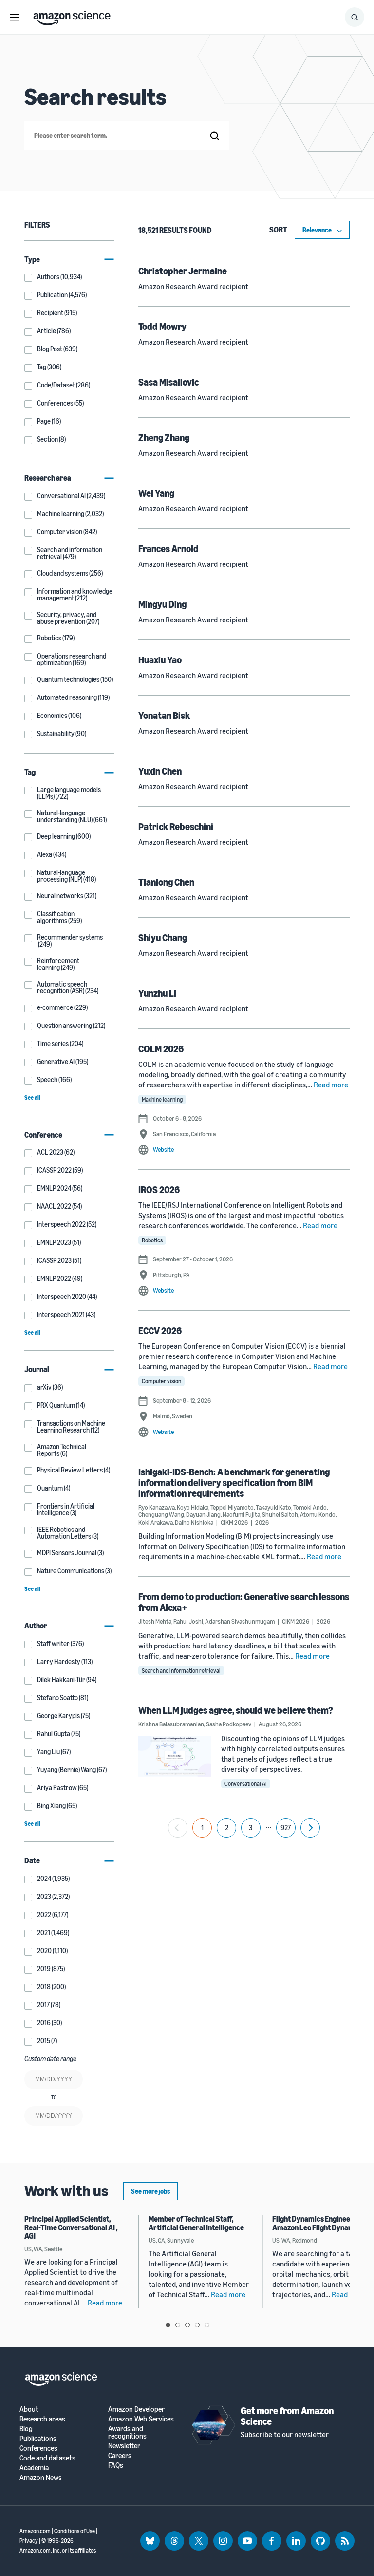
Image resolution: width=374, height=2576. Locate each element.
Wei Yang (156, 493)
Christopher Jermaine (183, 271)
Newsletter (124, 2446)
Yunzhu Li (157, 993)
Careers (120, 2455)
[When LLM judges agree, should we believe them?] (175, 1756)
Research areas (42, 2419)
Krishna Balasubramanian (171, 1724)
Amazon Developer (136, 2409)
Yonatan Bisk (164, 715)
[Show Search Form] (355, 17)
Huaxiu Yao (160, 660)
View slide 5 (207, 2325)
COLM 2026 (161, 1049)
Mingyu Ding (162, 604)
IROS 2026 (159, 1190)
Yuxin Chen (160, 771)
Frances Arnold (168, 549)
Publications (38, 2438)
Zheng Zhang (164, 437)
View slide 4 (197, 2325)
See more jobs (150, 2191)
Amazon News (41, 2477)
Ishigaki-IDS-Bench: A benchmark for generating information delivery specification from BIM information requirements (234, 1482)
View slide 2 (178, 2325)
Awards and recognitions (127, 2432)
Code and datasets (47, 2458)
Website (163, 1149)
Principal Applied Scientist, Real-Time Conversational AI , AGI (71, 2227)
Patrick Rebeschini (176, 826)
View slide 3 (187, 2325)
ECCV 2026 (160, 1330)
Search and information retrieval (181, 1671)
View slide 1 (168, 2325)
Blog (26, 2429)
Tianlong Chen (166, 882)
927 (286, 1828)
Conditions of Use (75, 2531)
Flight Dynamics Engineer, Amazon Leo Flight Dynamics (318, 2223)
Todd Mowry (162, 326)
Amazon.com (35, 2531)
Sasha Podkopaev (229, 1724)
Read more (331, 1085)
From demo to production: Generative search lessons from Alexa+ (244, 1602)
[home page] (72, 16)
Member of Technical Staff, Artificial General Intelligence (196, 2223)
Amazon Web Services (141, 2419)
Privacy (29, 2541)
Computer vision (161, 1381)
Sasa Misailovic (168, 382)
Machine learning (162, 1099)
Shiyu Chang (163, 938)
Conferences (38, 2448)
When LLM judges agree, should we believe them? (236, 1710)
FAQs (116, 2465)
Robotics (152, 1240)
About (29, 2409)
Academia (34, 2468)
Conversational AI (246, 1784)
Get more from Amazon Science (287, 2416)
